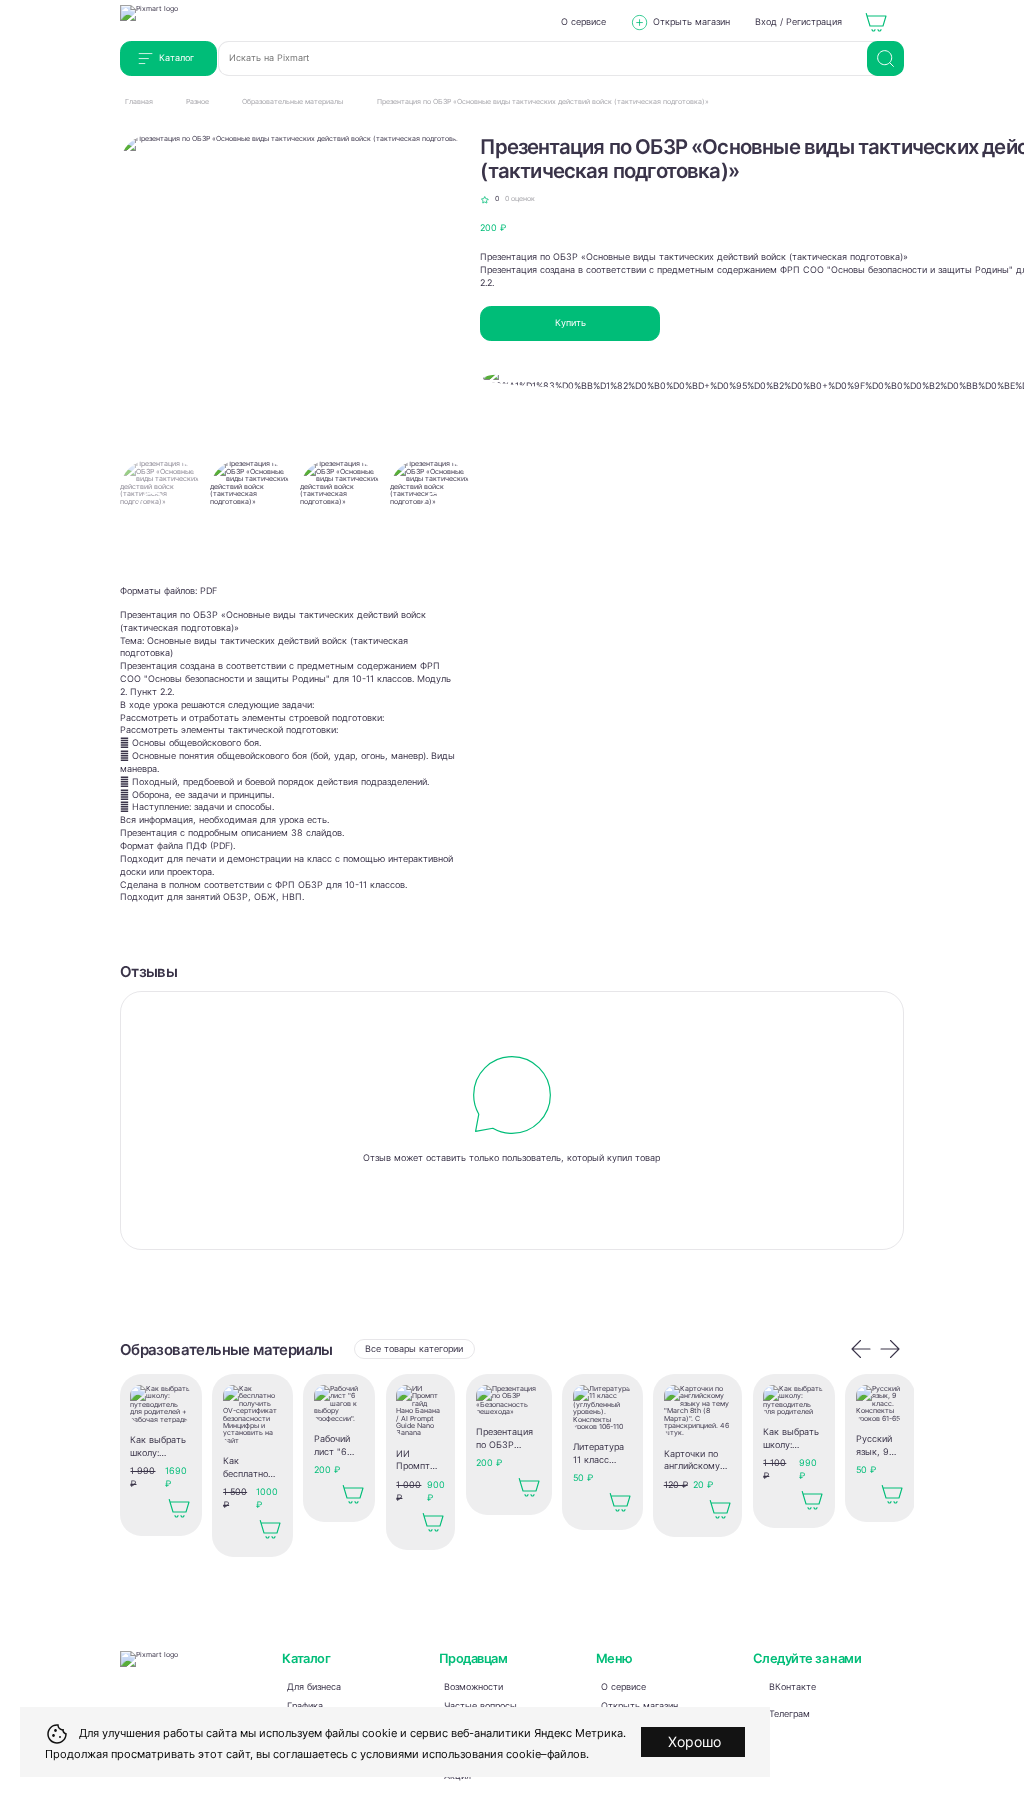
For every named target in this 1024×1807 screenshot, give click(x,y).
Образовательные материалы (292, 101)
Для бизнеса (314, 1687)
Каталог (176, 58)
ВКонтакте (792, 1687)
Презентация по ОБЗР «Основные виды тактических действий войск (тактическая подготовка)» (543, 101)
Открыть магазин (691, 22)
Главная (139, 101)
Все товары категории (414, 1349)
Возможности (473, 1687)
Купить (570, 323)
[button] (437, 507)
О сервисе (583, 22)
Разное (197, 101)
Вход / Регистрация (798, 22)
